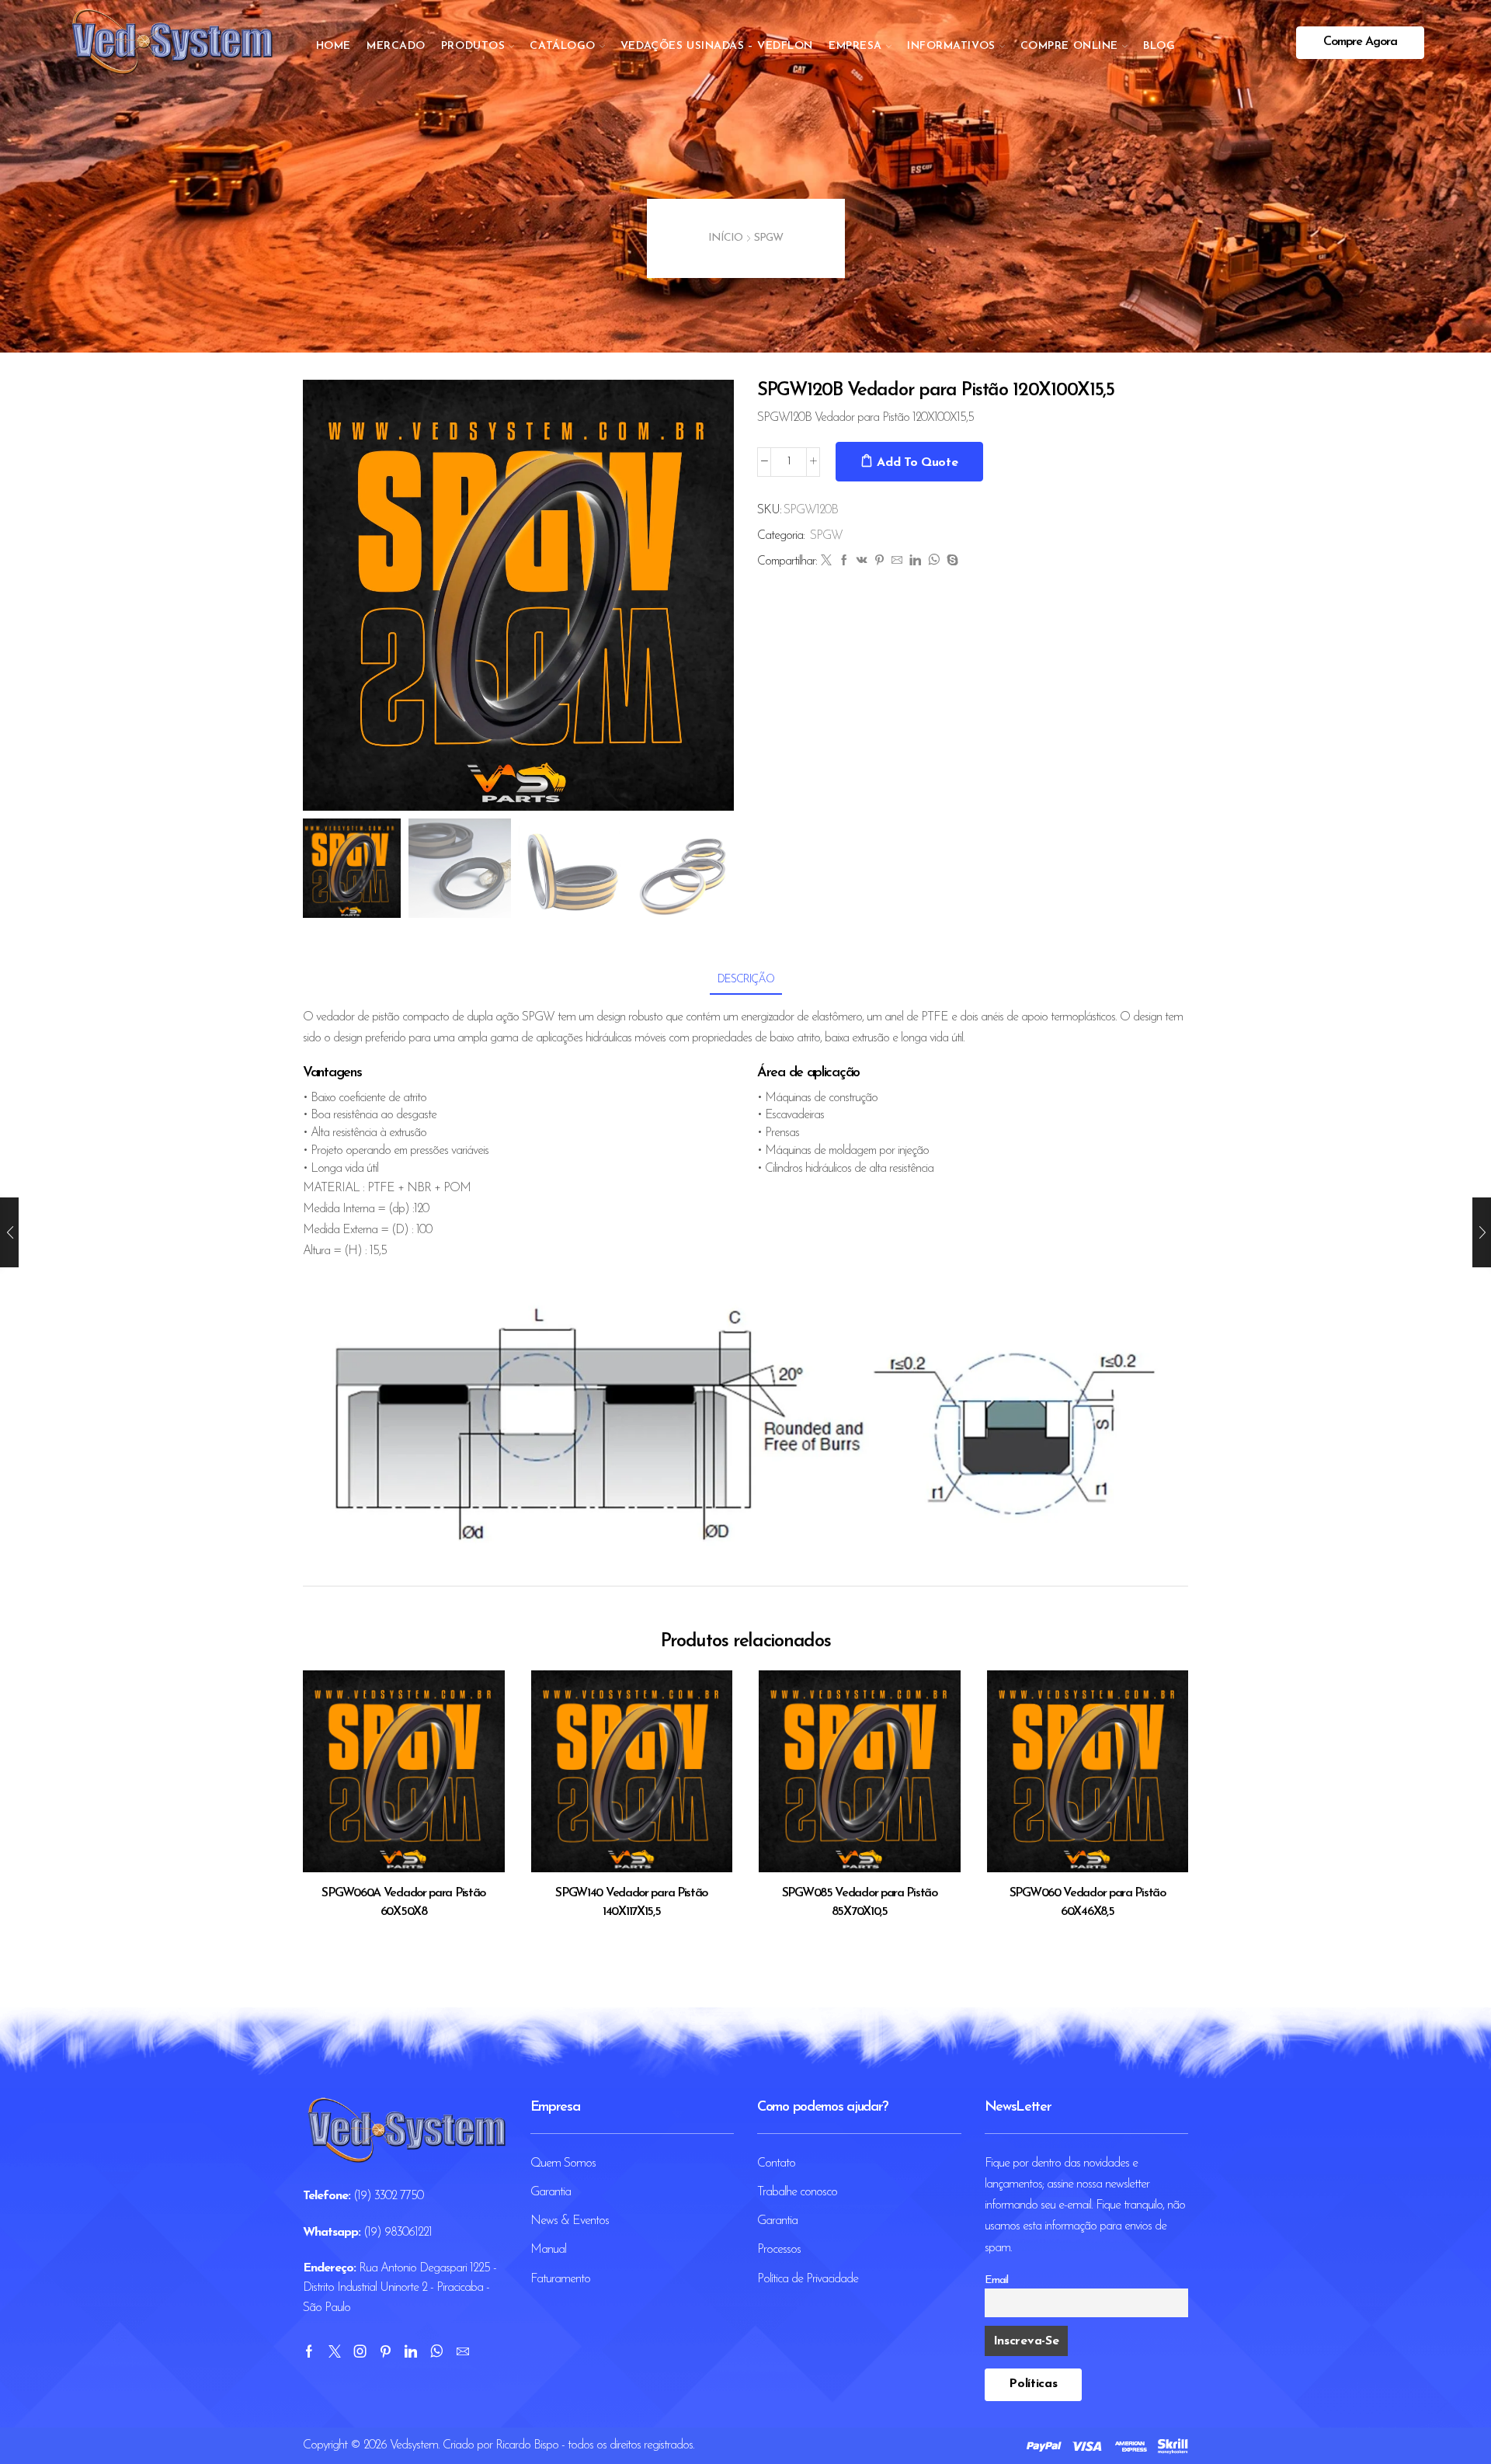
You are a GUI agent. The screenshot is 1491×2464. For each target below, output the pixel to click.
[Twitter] (826, 562)
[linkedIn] (915, 562)
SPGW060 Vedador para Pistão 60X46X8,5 (1088, 1903)
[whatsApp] (933, 562)
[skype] (950, 562)
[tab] (746, 980)
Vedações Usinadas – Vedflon (717, 46)
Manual (548, 2250)
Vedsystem (414, 2445)
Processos (779, 2250)
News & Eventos (570, 2221)
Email (996, 2280)
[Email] (462, 2351)
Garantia (551, 2192)
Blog (1159, 46)
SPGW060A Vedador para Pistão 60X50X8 (403, 1903)
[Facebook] (844, 562)
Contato (776, 2163)
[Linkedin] (410, 2351)
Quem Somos (563, 2163)
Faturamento (560, 2279)
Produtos (473, 46)
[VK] (862, 562)
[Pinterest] (879, 562)
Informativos (951, 46)
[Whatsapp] (436, 2351)
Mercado (396, 46)
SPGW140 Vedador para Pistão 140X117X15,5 (631, 1903)
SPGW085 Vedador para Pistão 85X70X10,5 (860, 1903)
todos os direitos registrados (630, 2445)
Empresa (855, 46)
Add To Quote (917, 463)
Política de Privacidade (808, 2279)
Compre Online (1069, 46)
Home (334, 46)
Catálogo (562, 46)
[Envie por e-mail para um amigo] (897, 562)
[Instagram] (360, 2351)
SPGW (768, 238)
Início (725, 238)
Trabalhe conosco (797, 2192)
